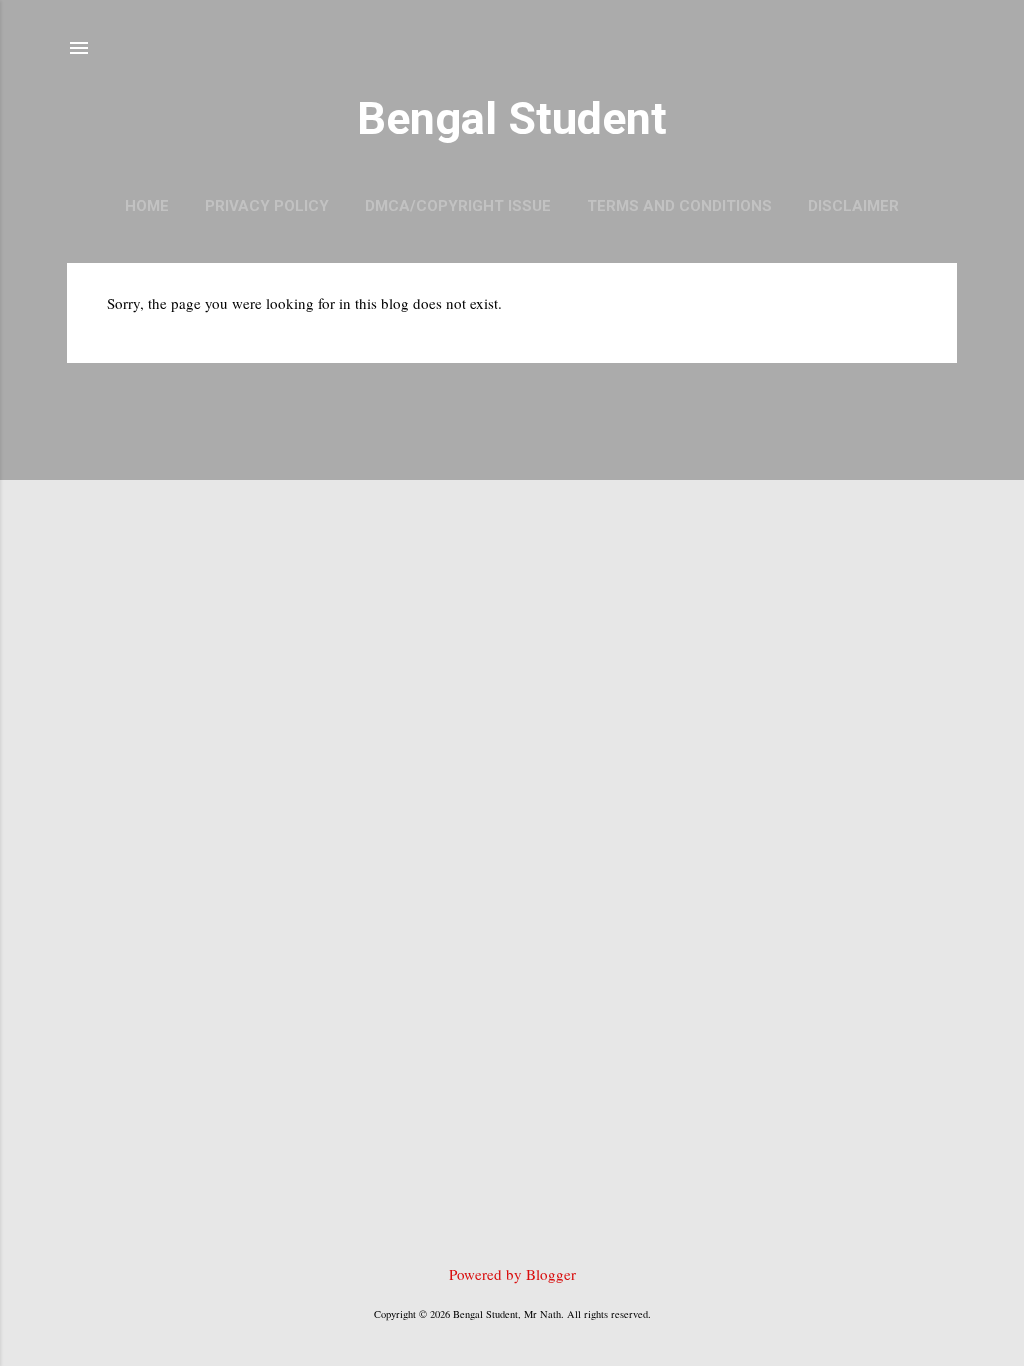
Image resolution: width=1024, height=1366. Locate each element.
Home (147, 206)
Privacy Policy (267, 206)
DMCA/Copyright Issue (458, 206)
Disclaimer (853, 206)
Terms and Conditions (679, 206)
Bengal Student (512, 118)
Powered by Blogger (512, 1274)
